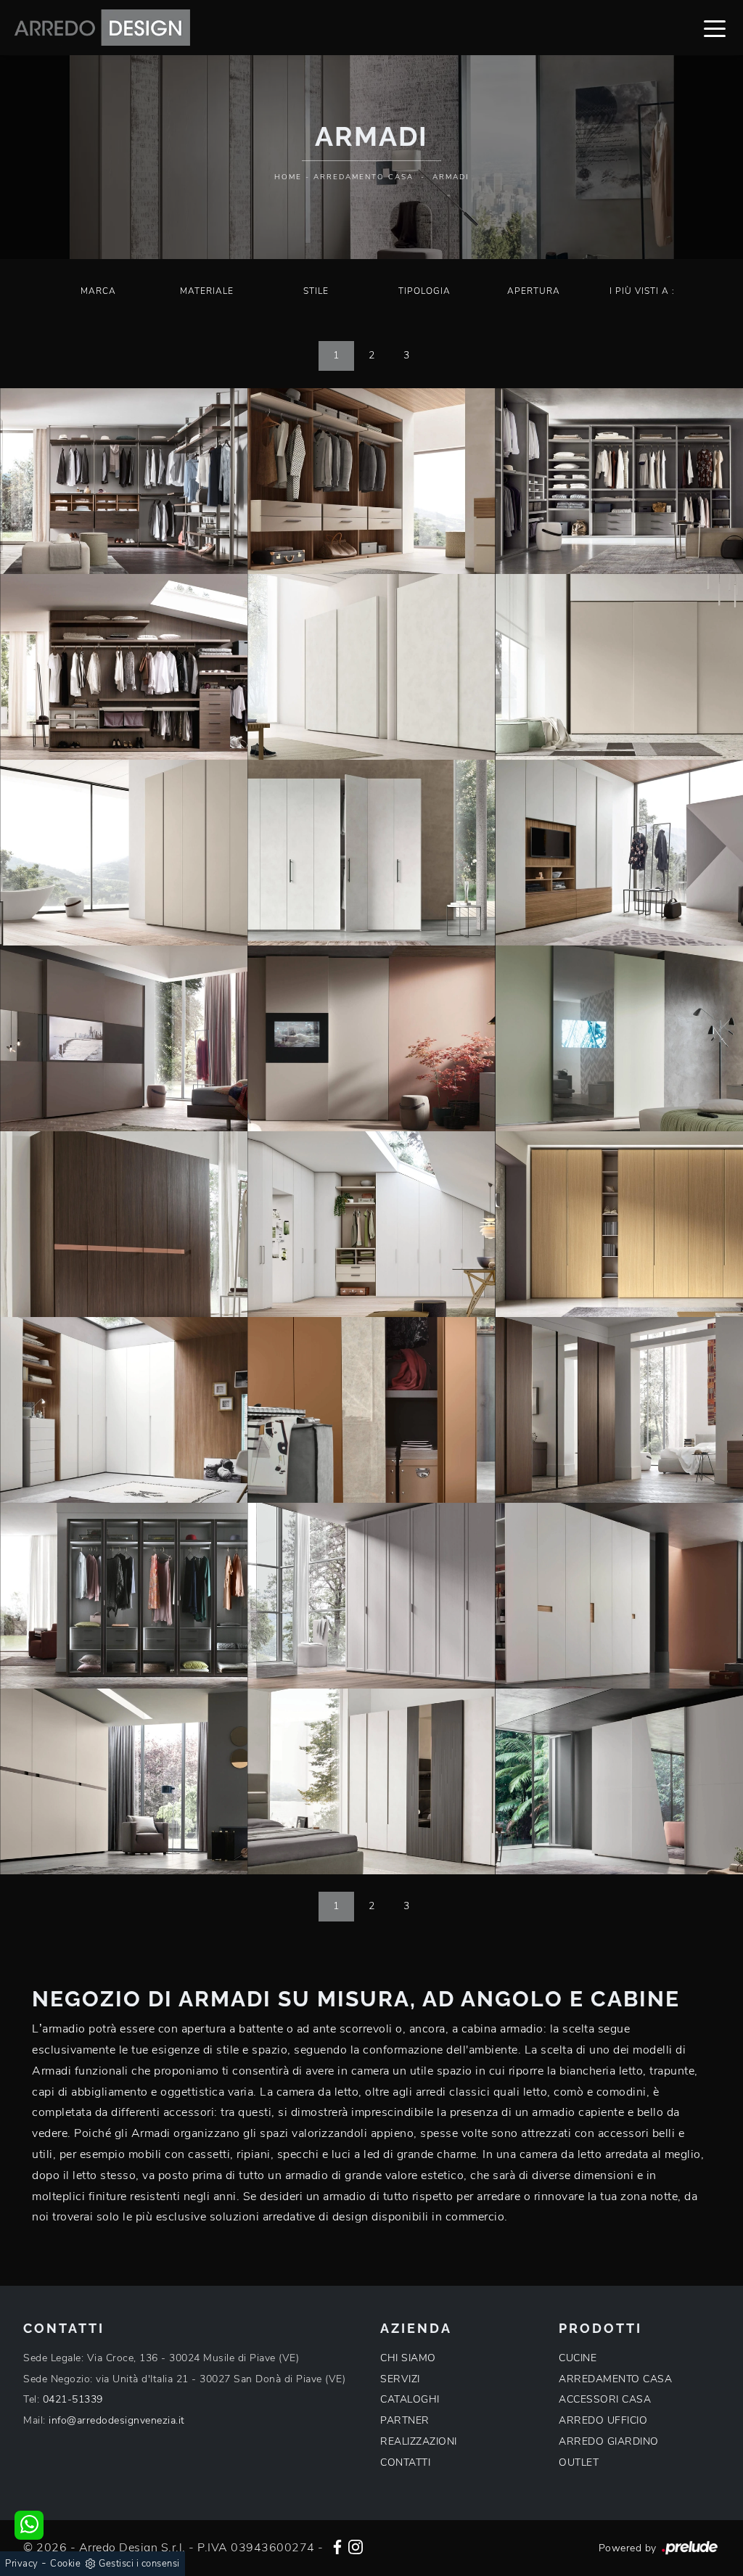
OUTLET (579, 2462)
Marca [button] (98, 291)
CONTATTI (405, 2462)
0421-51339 (73, 2399)
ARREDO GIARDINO (609, 2441)
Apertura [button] (534, 291)
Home (288, 177)
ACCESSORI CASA (605, 2399)
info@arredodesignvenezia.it (117, 2420)
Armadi (451, 177)
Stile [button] (316, 291)
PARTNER (405, 2420)
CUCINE (578, 2358)
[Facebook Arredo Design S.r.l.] (337, 2546)
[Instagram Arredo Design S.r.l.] (356, 2546)
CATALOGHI (410, 2399)
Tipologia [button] (424, 291)
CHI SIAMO (408, 2358)
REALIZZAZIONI (419, 2441)
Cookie (65, 2564)
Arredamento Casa (364, 177)
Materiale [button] (207, 291)
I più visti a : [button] (642, 291)
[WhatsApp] (29, 2525)
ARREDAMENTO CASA (615, 2379)
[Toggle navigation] (715, 28)
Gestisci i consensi (139, 2564)
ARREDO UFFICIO (603, 2420)
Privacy (22, 2564)
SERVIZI (400, 2379)
